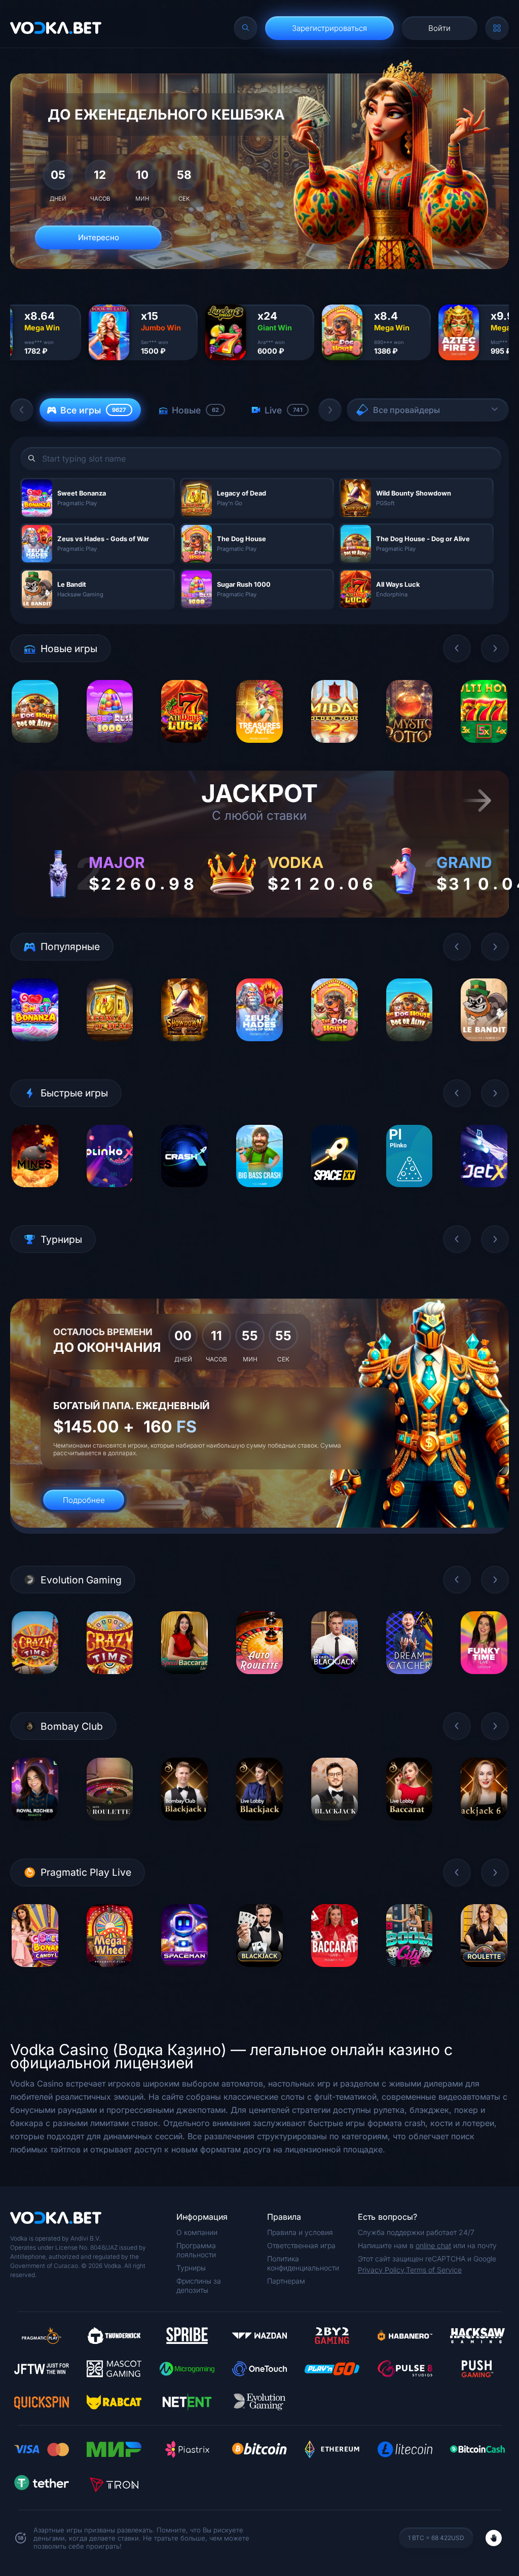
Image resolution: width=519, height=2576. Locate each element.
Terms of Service (434, 2270)
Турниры (191, 2268)
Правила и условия (300, 2232)
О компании (197, 2232)
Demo (35, 750)
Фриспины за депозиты (199, 2285)
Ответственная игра (301, 2245)
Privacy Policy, (382, 2270)
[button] (22, 410)
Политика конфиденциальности (303, 2263)
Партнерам (286, 2281)
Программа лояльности (196, 2250)
